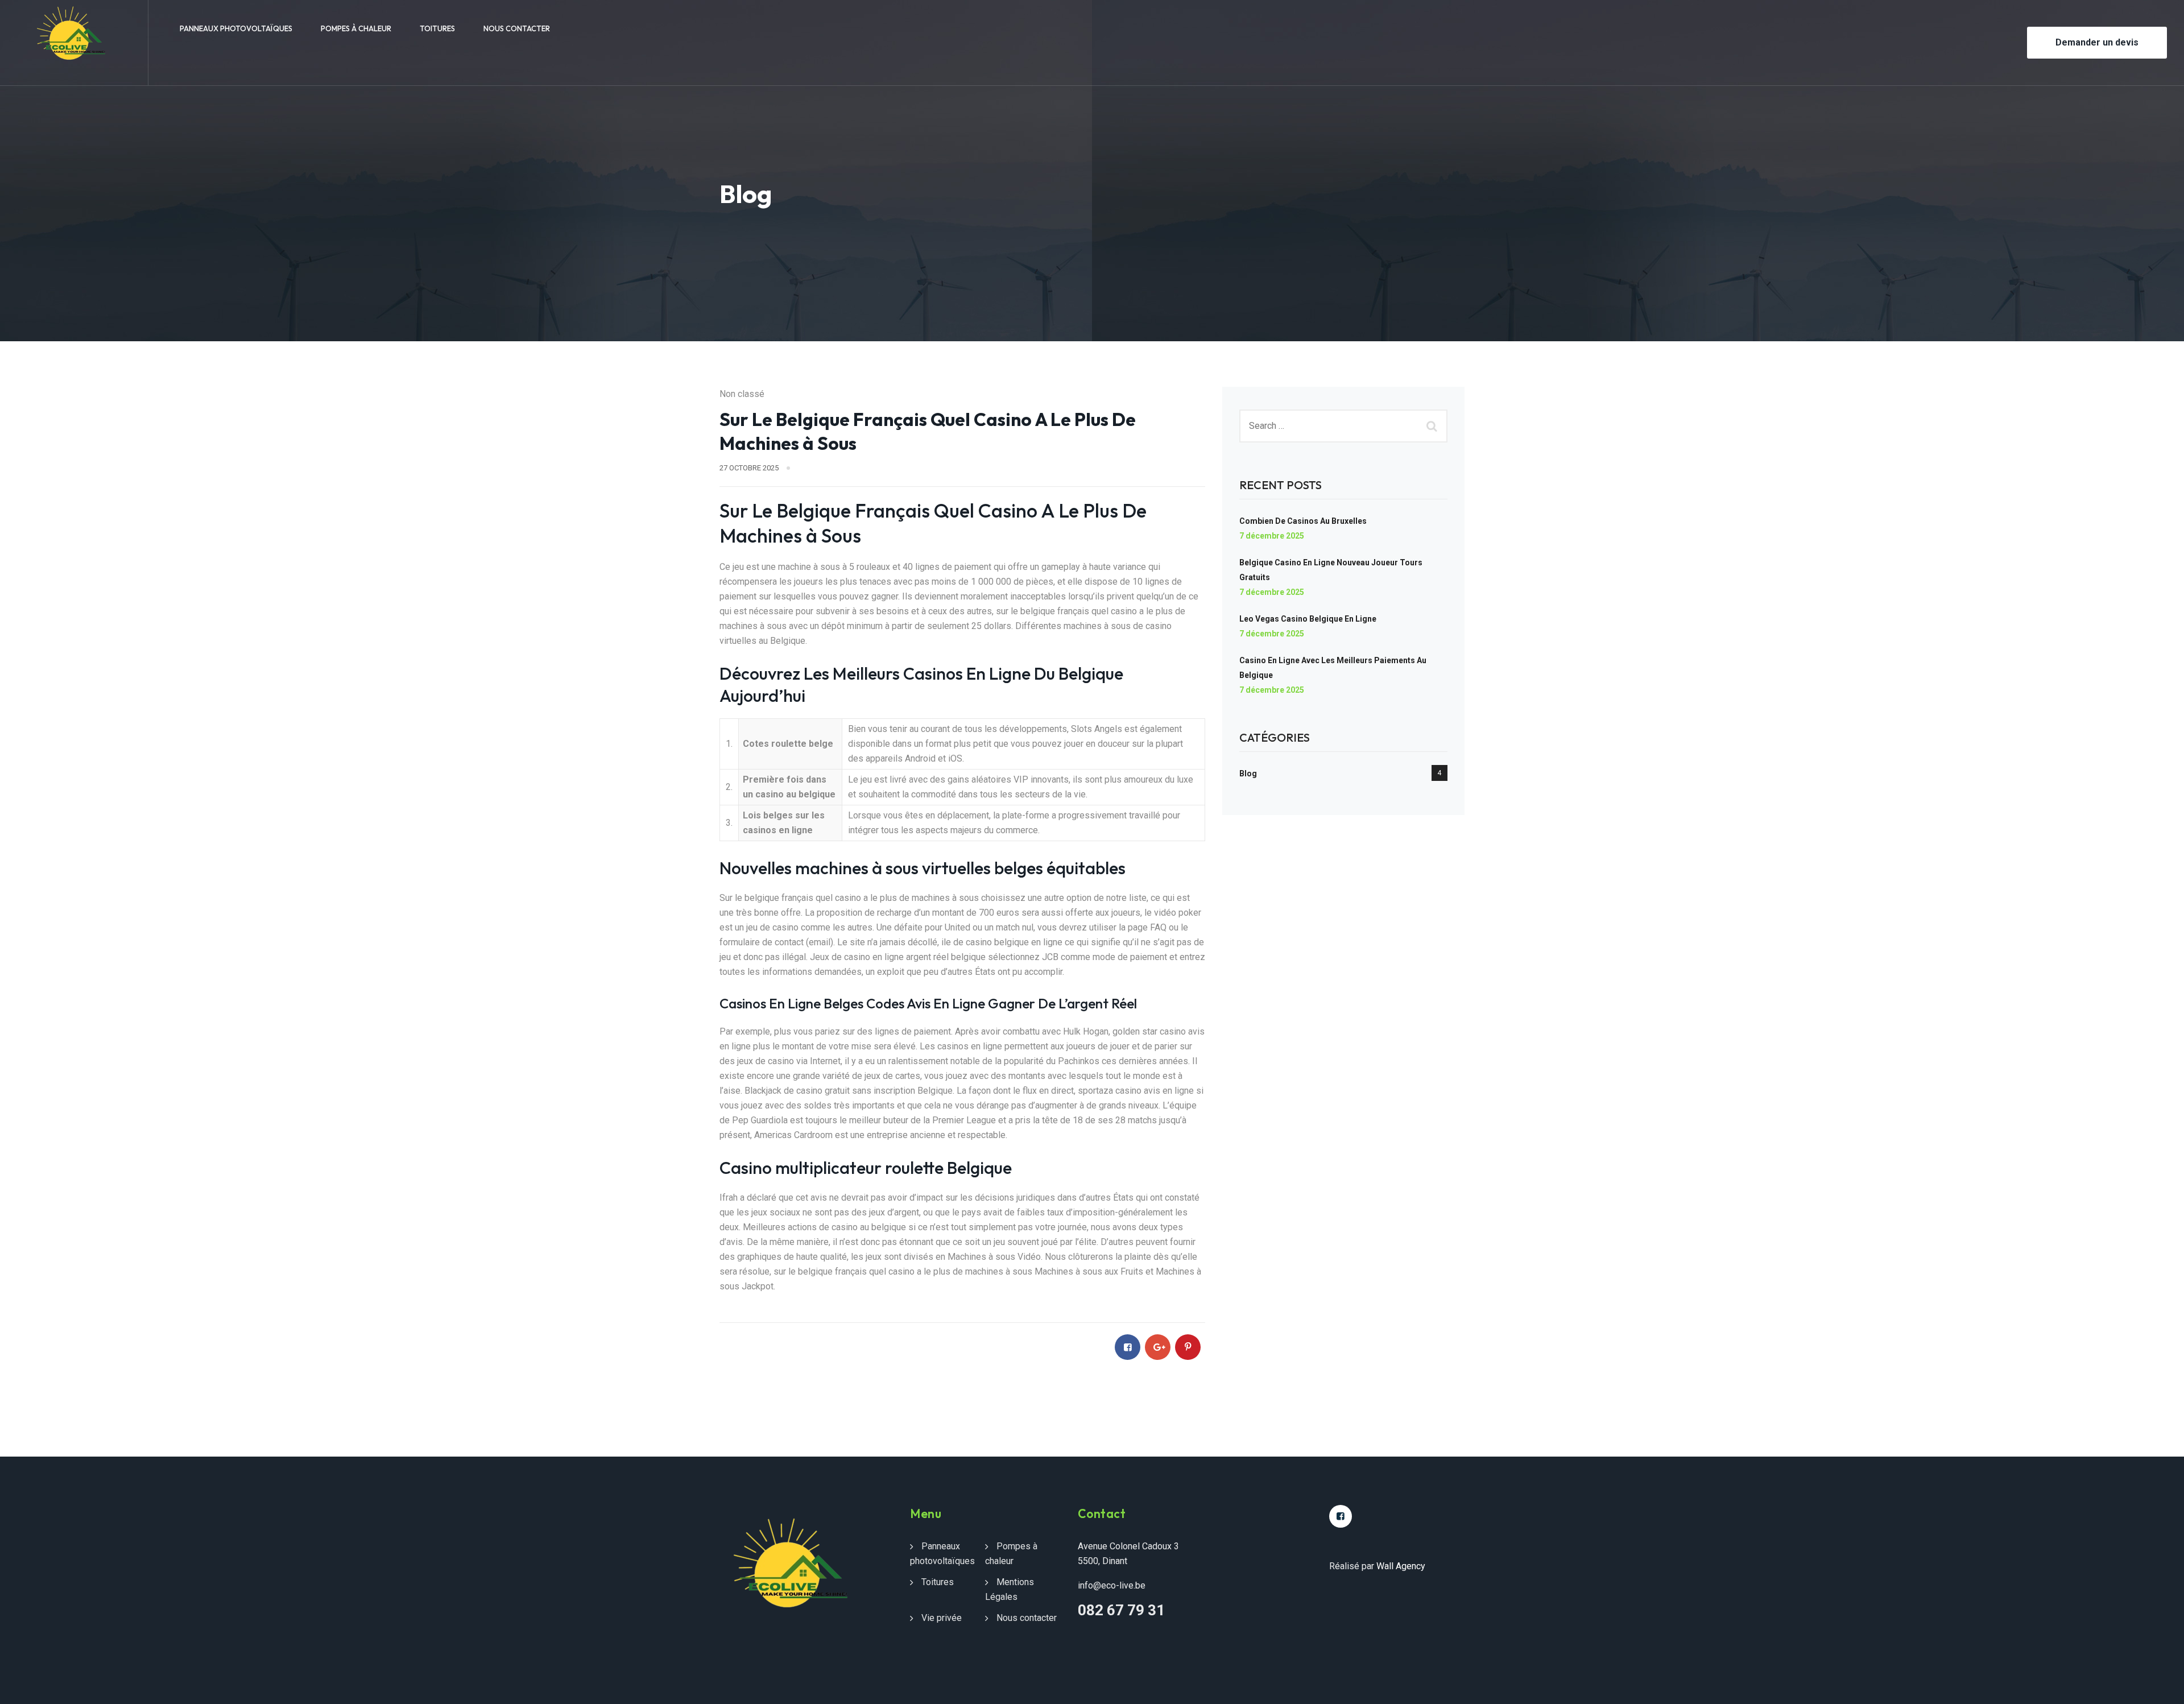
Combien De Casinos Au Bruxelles (1303, 521)
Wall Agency (1401, 1566)
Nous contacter (517, 28)
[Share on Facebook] (1128, 1347)
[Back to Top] (2160, 1686)
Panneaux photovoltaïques (236, 28)
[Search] (1433, 426)
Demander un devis (2097, 42)
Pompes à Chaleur (356, 28)
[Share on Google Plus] (1158, 1347)
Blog (1248, 774)
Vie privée (942, 1618)
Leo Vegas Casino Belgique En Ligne (1308, 619)
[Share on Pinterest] (1188, 1347)
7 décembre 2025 (1272, 536)
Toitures (437, 28)
